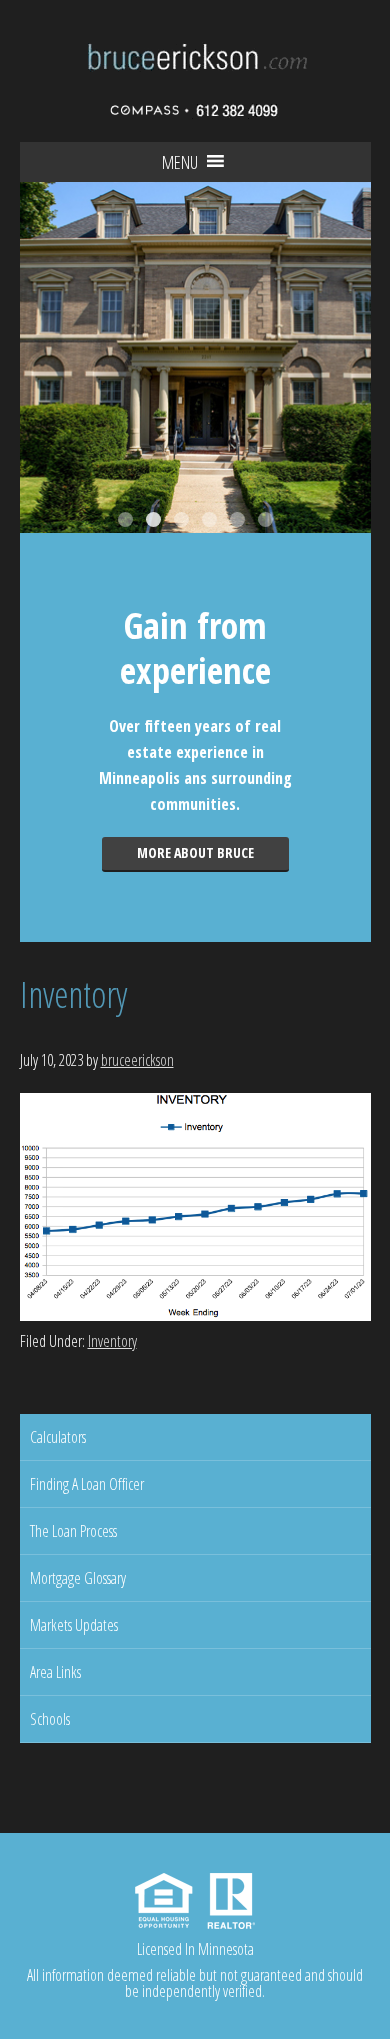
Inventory (112, 1341)
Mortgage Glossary (78, 1578)
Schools (50, 1719)
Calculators (58, 1437)
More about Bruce (195, 852)
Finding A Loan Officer (87, 1484)
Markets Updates (74, 1625)
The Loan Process (73, 1531)
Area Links (55, 1672)
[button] (180, 162)
